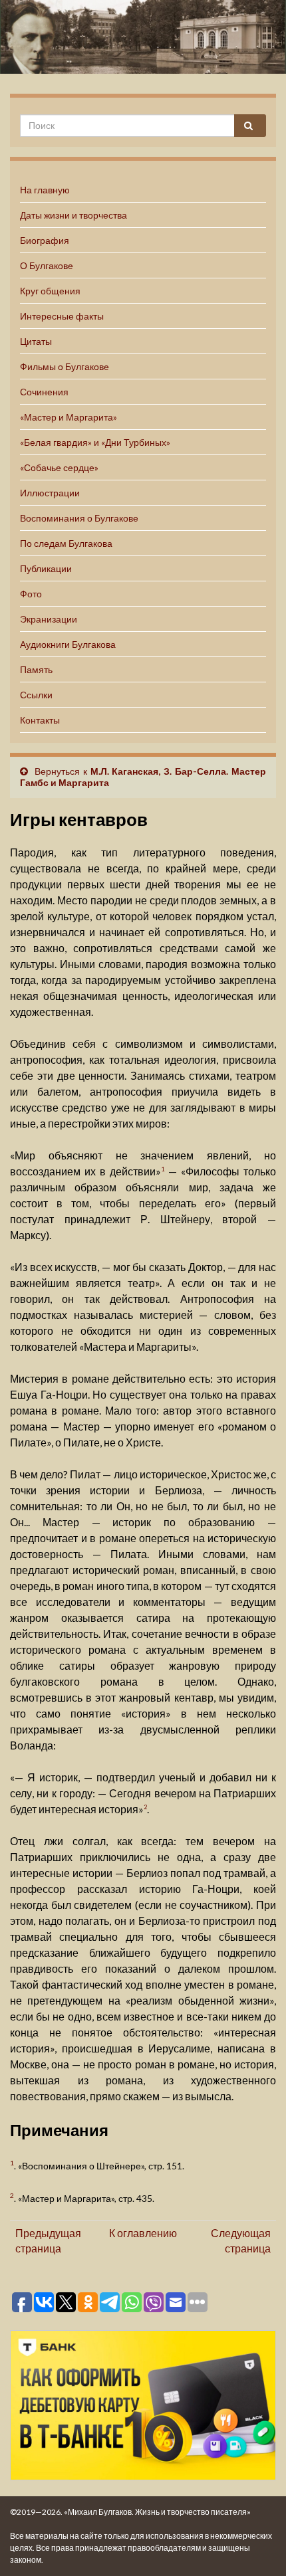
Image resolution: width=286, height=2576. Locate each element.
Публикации (46, 568)
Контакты (40, 720)
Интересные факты (62, 316)
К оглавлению (143, 2233)
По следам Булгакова (66, 543)
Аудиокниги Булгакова (68, 644)
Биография (45, 240)
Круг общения (50, 291)
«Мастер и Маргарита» (69, 417)
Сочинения (44, 392)
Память (36, 669)
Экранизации (49, 619)
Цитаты (36, 341)
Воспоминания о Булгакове (79, 518)
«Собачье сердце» (59, 467)
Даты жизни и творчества (73, 215)
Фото (31, 594)
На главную (45, 190)
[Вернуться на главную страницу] (143, 37)
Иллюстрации (50, 493)
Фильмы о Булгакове (65, 366)
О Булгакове (47, 265)
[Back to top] (256, 2546)
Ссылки (36, 695)
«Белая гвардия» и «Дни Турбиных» (95, 442)
